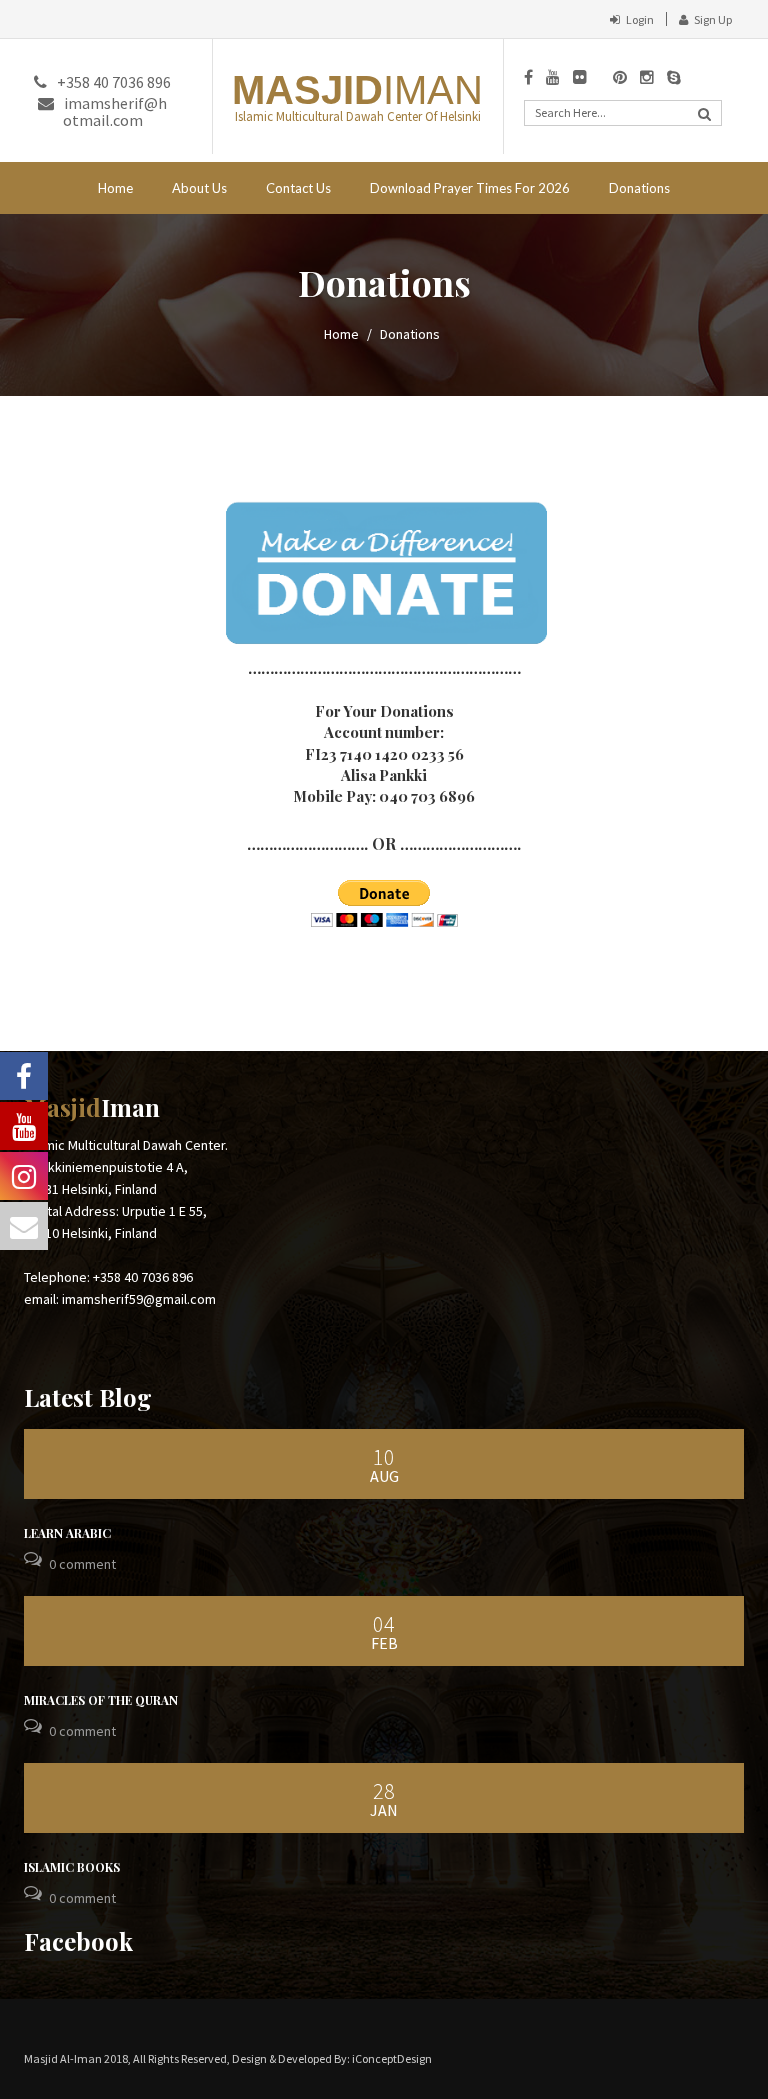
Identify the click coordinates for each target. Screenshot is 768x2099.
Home (115, 188)
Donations (639, 188)
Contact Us (298, 188)
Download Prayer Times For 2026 (470, 188)
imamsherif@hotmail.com (115, 111)
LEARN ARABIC (67, 1533)
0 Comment (82, 1564)
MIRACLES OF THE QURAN (101, 1700)
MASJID (357, 90)
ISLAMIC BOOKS (72, 1867)
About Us (199, 188)
